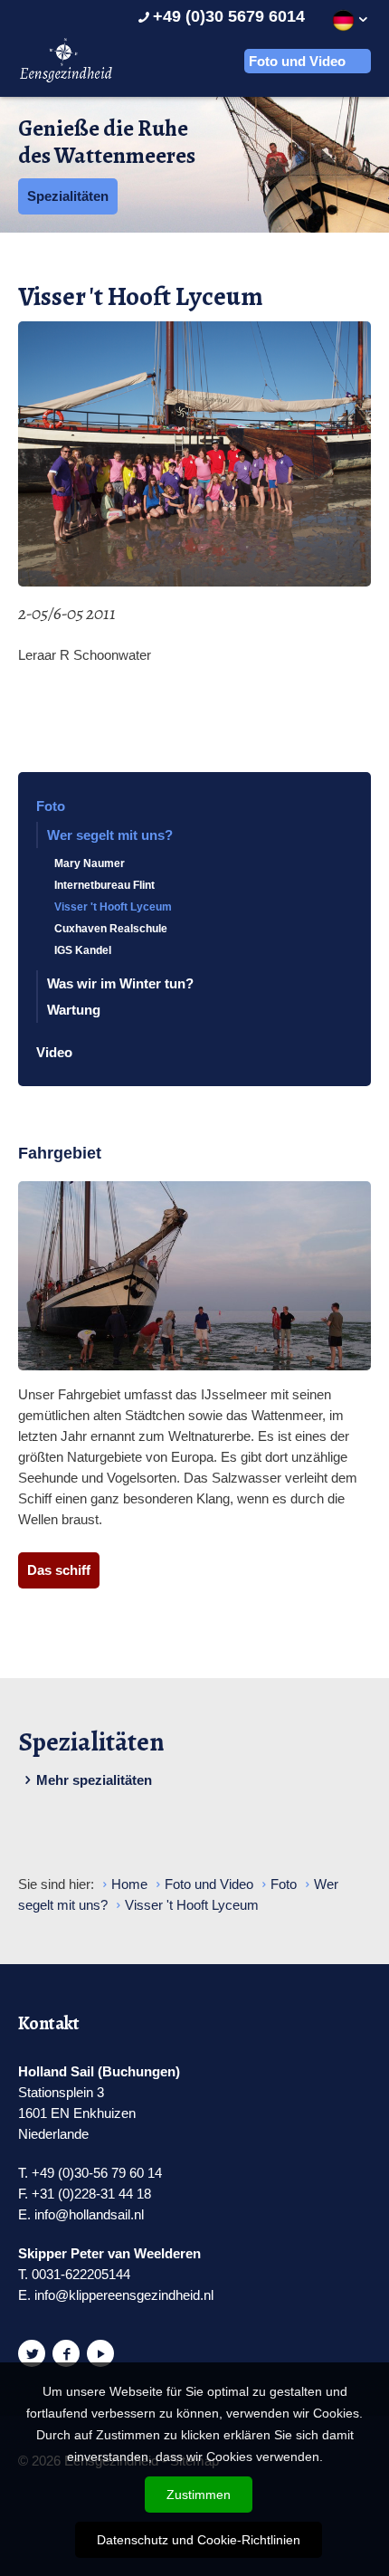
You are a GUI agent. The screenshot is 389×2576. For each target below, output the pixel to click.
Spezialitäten (68, 196)
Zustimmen (199, 2495)
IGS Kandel (83, 950)
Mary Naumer (90, 863)
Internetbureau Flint (104, 885)
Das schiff (59, 1570)
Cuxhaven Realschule (111, 929)
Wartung (74, 1010)
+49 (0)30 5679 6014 (229, 16)
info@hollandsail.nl (89, 2214)
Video (54, 1052)
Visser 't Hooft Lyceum (113, 907)
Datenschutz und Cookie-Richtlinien (199, 2540)
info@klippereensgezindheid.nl (124, 2295)
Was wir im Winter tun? (120, 983)
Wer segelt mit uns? (110, 835)
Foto (51, 806)
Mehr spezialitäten (94, 1780)
